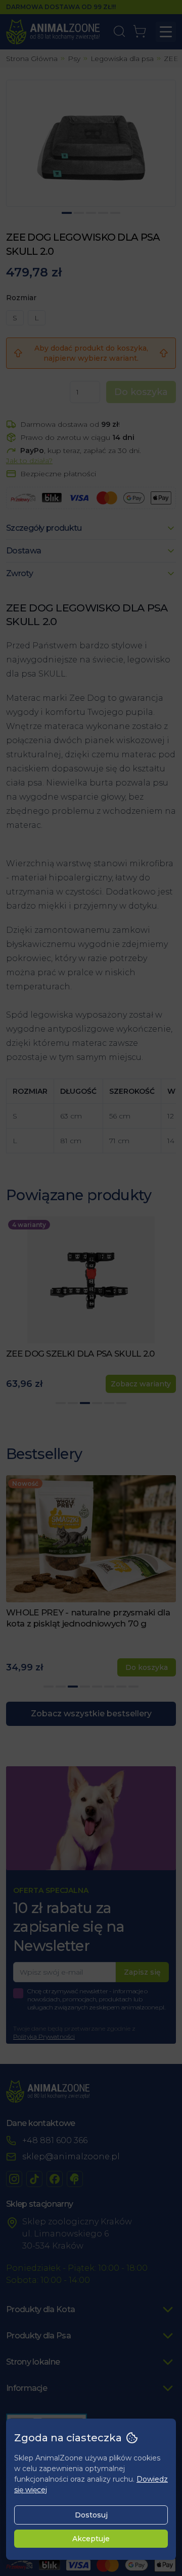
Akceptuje (91, 2539)
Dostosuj (91, 2515)
